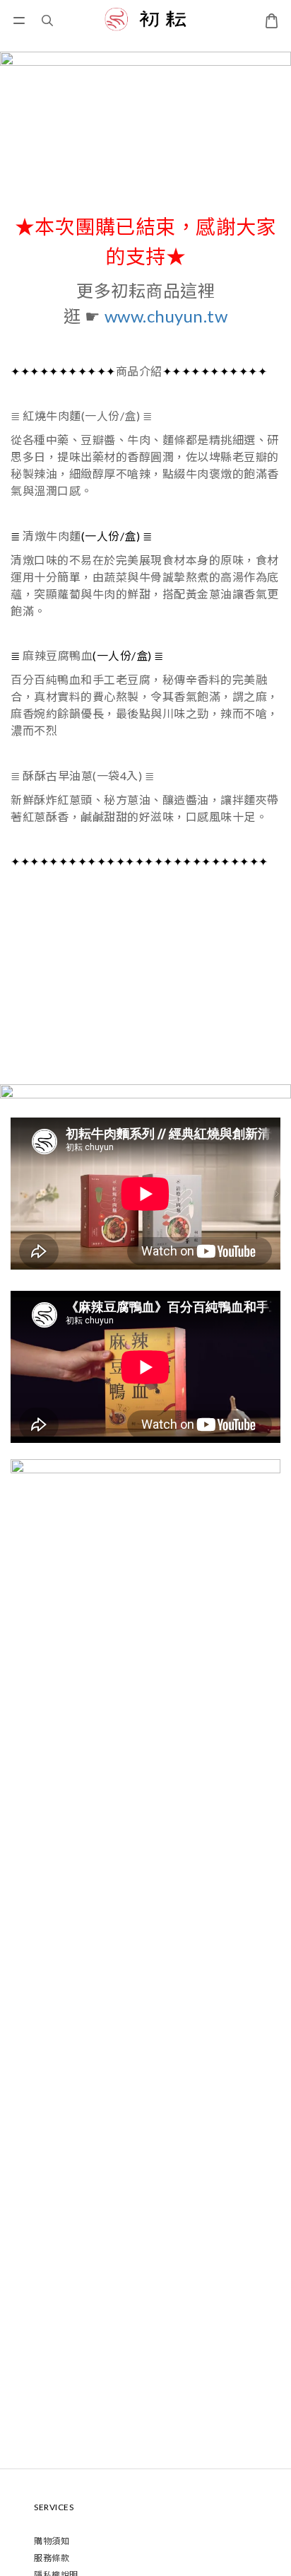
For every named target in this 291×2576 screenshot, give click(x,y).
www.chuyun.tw (166, 316)
